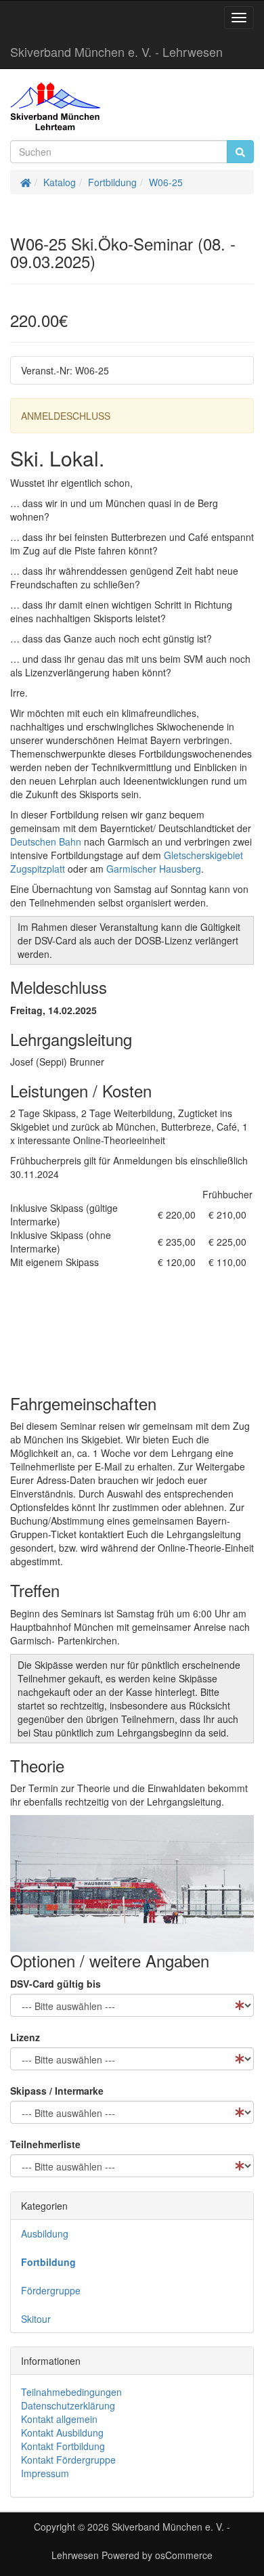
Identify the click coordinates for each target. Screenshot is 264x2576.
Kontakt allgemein (59, 2419)
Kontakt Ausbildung (62, 2432)
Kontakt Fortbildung (63, 2446)
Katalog (60, 182)
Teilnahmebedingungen (71, 2392)
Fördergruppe (51, 2290)
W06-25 (166, 182)
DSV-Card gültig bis (56, 1984)
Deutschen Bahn (46, 842)
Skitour (36, 2319)
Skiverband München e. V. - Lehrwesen (116, 51)
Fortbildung (112, 182)
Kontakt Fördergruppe (68, 2460)
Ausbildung (45, 2233)
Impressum (45, 2473)
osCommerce (184, 2555)
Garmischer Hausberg (154, 869)
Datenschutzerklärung (68, 2405)
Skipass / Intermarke (57, 2091)
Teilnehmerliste (45, 2144)
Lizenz (25, 2037)
